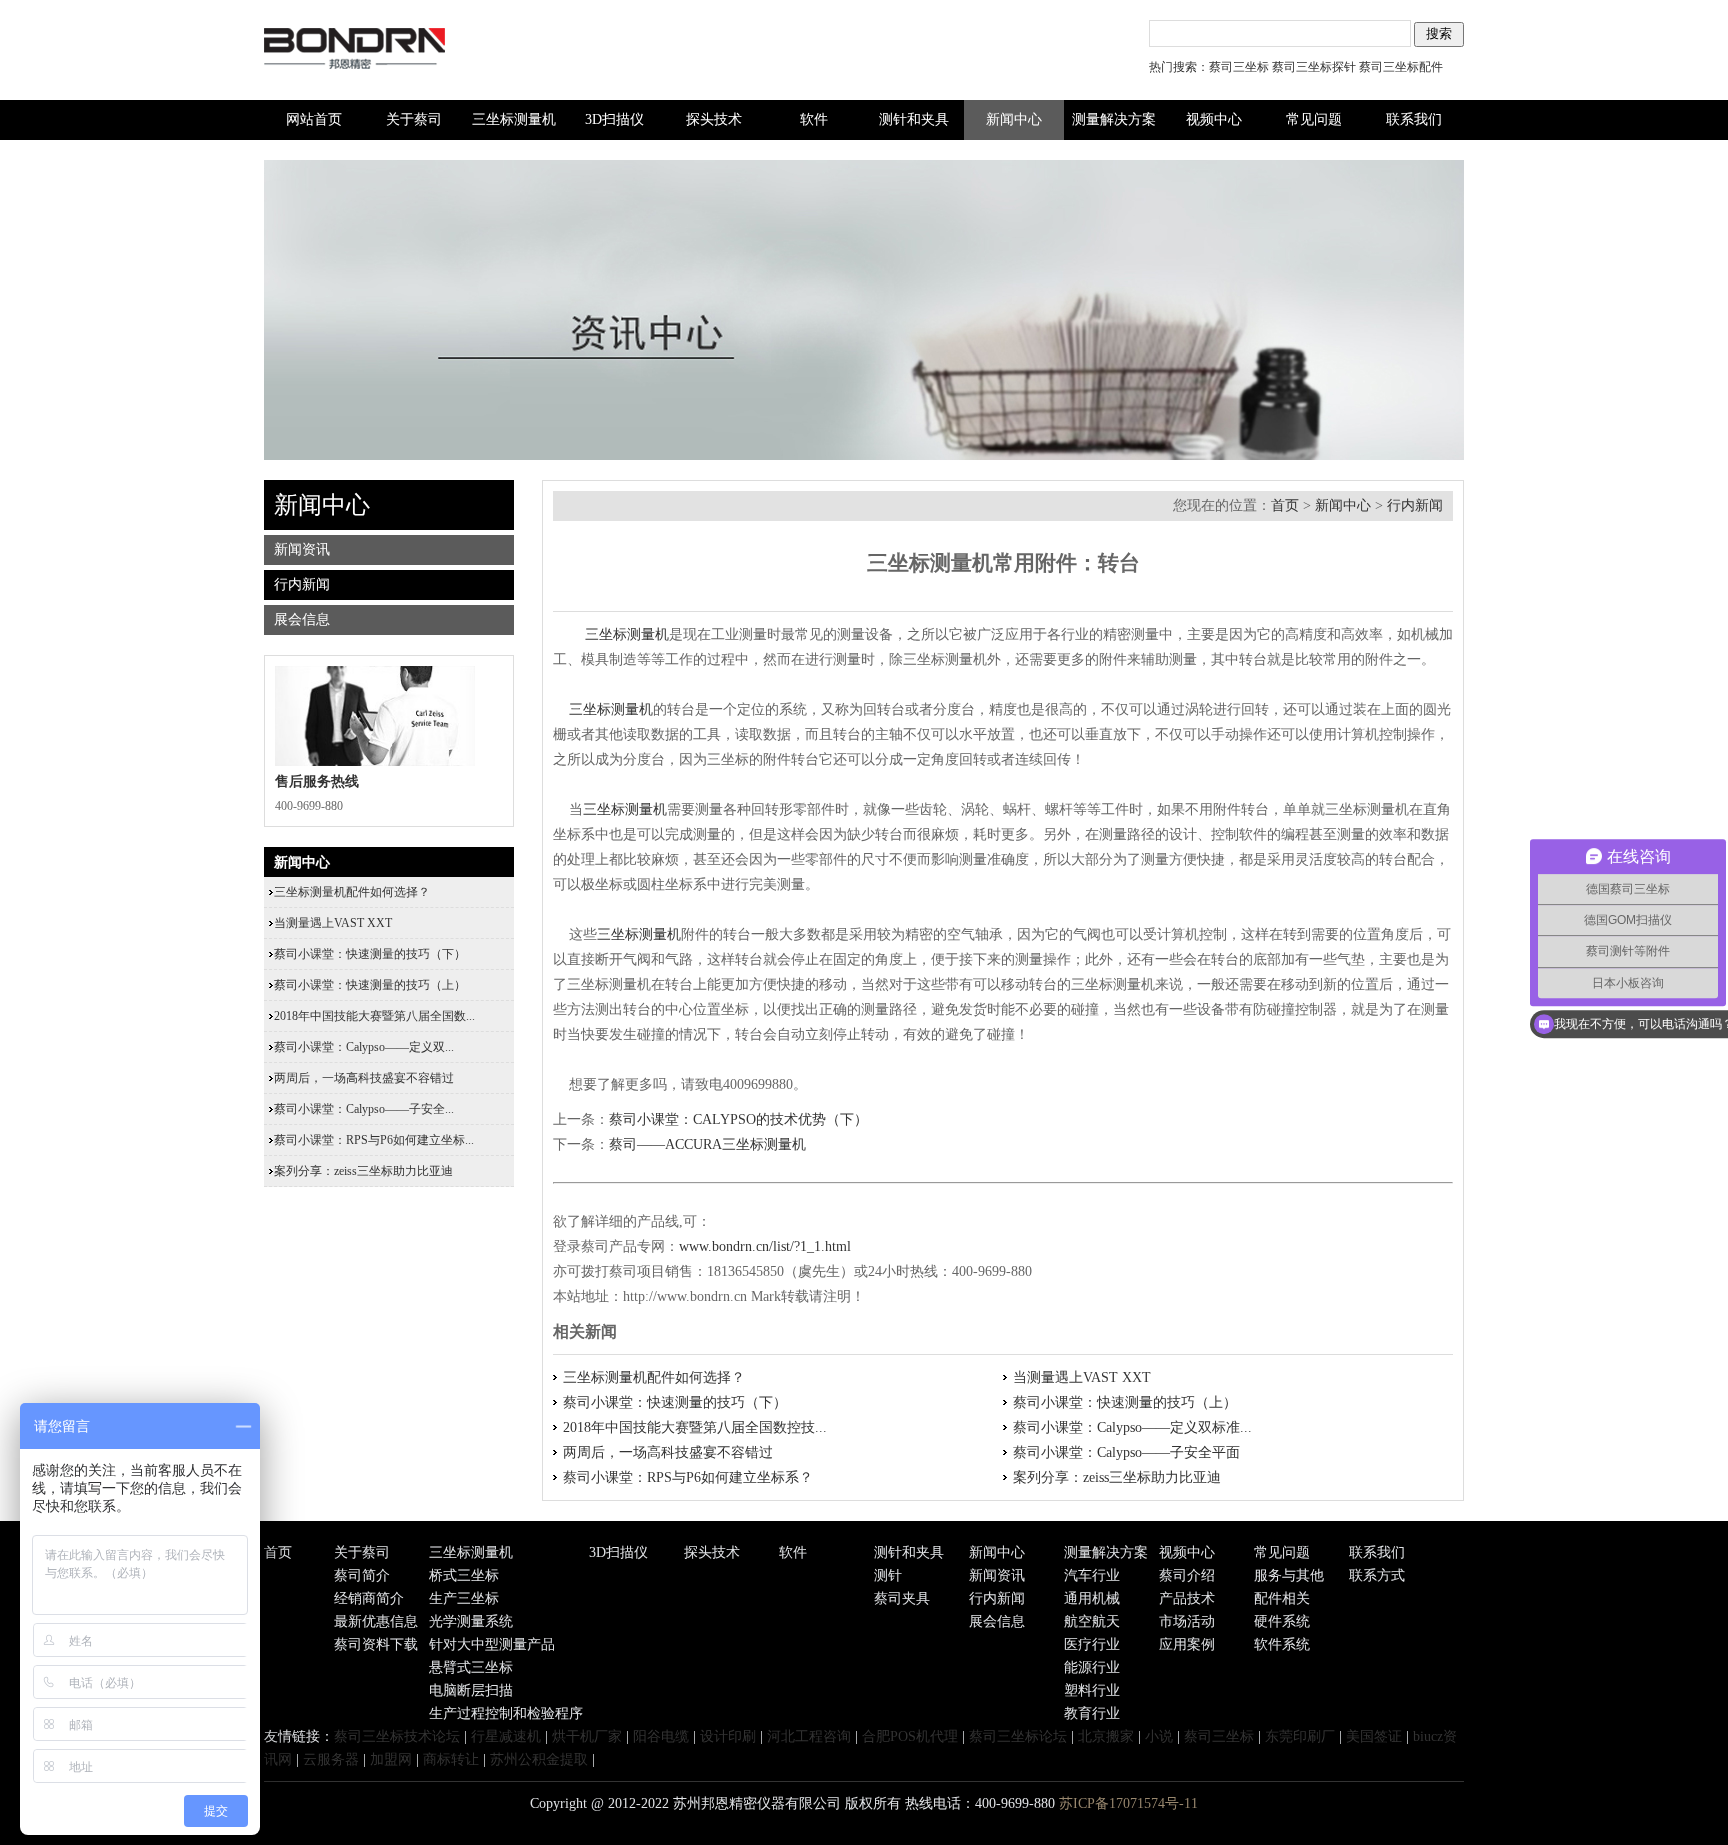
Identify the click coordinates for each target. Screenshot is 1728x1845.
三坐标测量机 (514, 119)
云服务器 (331, 1759)
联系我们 (1414, 119)
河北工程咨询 (809, 1736)
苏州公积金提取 (539, 1759)
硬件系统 (1282, 1621)
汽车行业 (1092, 1575)
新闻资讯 (302, 549)
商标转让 (451, 1759)
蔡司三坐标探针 (1314, 67)
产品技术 (1187, 1598)
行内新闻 (1415, 505)
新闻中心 (1014, 119)
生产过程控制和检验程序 (506, 1713)
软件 (814, 119)
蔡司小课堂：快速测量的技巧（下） (675, 1402)
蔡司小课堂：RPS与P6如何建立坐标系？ (688, 1477)
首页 (1285, 505)
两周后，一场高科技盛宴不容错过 (668, 1452)
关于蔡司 (414, 119)
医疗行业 (1092, 1644)
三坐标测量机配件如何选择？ (654, 1377)
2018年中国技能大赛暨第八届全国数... (374, 1016)
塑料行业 (1092, 1690)
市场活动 (1187, 1621)
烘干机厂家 (587, 1736)
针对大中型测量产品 (492, 1644)
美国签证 (1374, 1736)
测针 (888, 1575)
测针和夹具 (914, 119)
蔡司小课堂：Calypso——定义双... (364, 1047)
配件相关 (1282, 1598)
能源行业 (1092, 1667)
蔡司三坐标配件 (1401, 67)
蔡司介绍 (1187, 1575)
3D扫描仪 (614, 119)
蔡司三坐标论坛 (1018, 1736)
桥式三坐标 (464, 1575)
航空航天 (1092, 1621)
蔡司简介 (362, 1575)
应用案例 (1187, 1644)
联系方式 (1377, 1575)
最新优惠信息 (376, 1621)
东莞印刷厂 (1300, 1736)
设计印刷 (728, 1736)
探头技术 (714, 119)
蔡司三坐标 (1239, 67)
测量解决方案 (1114, 119)
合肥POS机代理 (910, 1736)
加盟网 (391, 1759)
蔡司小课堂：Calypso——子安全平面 (1126, 1452)
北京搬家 (1106, 1736)
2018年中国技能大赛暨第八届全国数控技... (695, 1427)
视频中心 (1214, 119)
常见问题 (1314, 119)
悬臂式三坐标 (471, 1667)
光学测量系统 (471, 1621)
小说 (1159, 1736)
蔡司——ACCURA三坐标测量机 (707, 1144)
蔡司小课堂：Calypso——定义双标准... (1132, 1427)
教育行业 (1092, 1713)
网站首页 (314, 119)
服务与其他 (1289, 1575)
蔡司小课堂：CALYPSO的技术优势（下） (738, 1119)
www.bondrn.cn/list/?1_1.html (765, 1246)
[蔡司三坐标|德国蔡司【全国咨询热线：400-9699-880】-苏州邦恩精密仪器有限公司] (388, 96)
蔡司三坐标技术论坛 (397, 1736)
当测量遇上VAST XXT (1082, 1377)
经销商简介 (369, 1598)
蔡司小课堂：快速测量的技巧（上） (1125, 1402)
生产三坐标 (464, 1598)
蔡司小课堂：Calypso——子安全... (364, 1109)
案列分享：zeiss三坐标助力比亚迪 (1117, 1477)
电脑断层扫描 (471, 1690)
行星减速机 (506, 1736)
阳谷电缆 (661, 1736)
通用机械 (1092, 1598)
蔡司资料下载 (376, 1644)
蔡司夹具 (902, 1598)
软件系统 (1282, 1644)
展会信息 (302, 619)
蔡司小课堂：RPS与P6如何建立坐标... (374, 1140)
